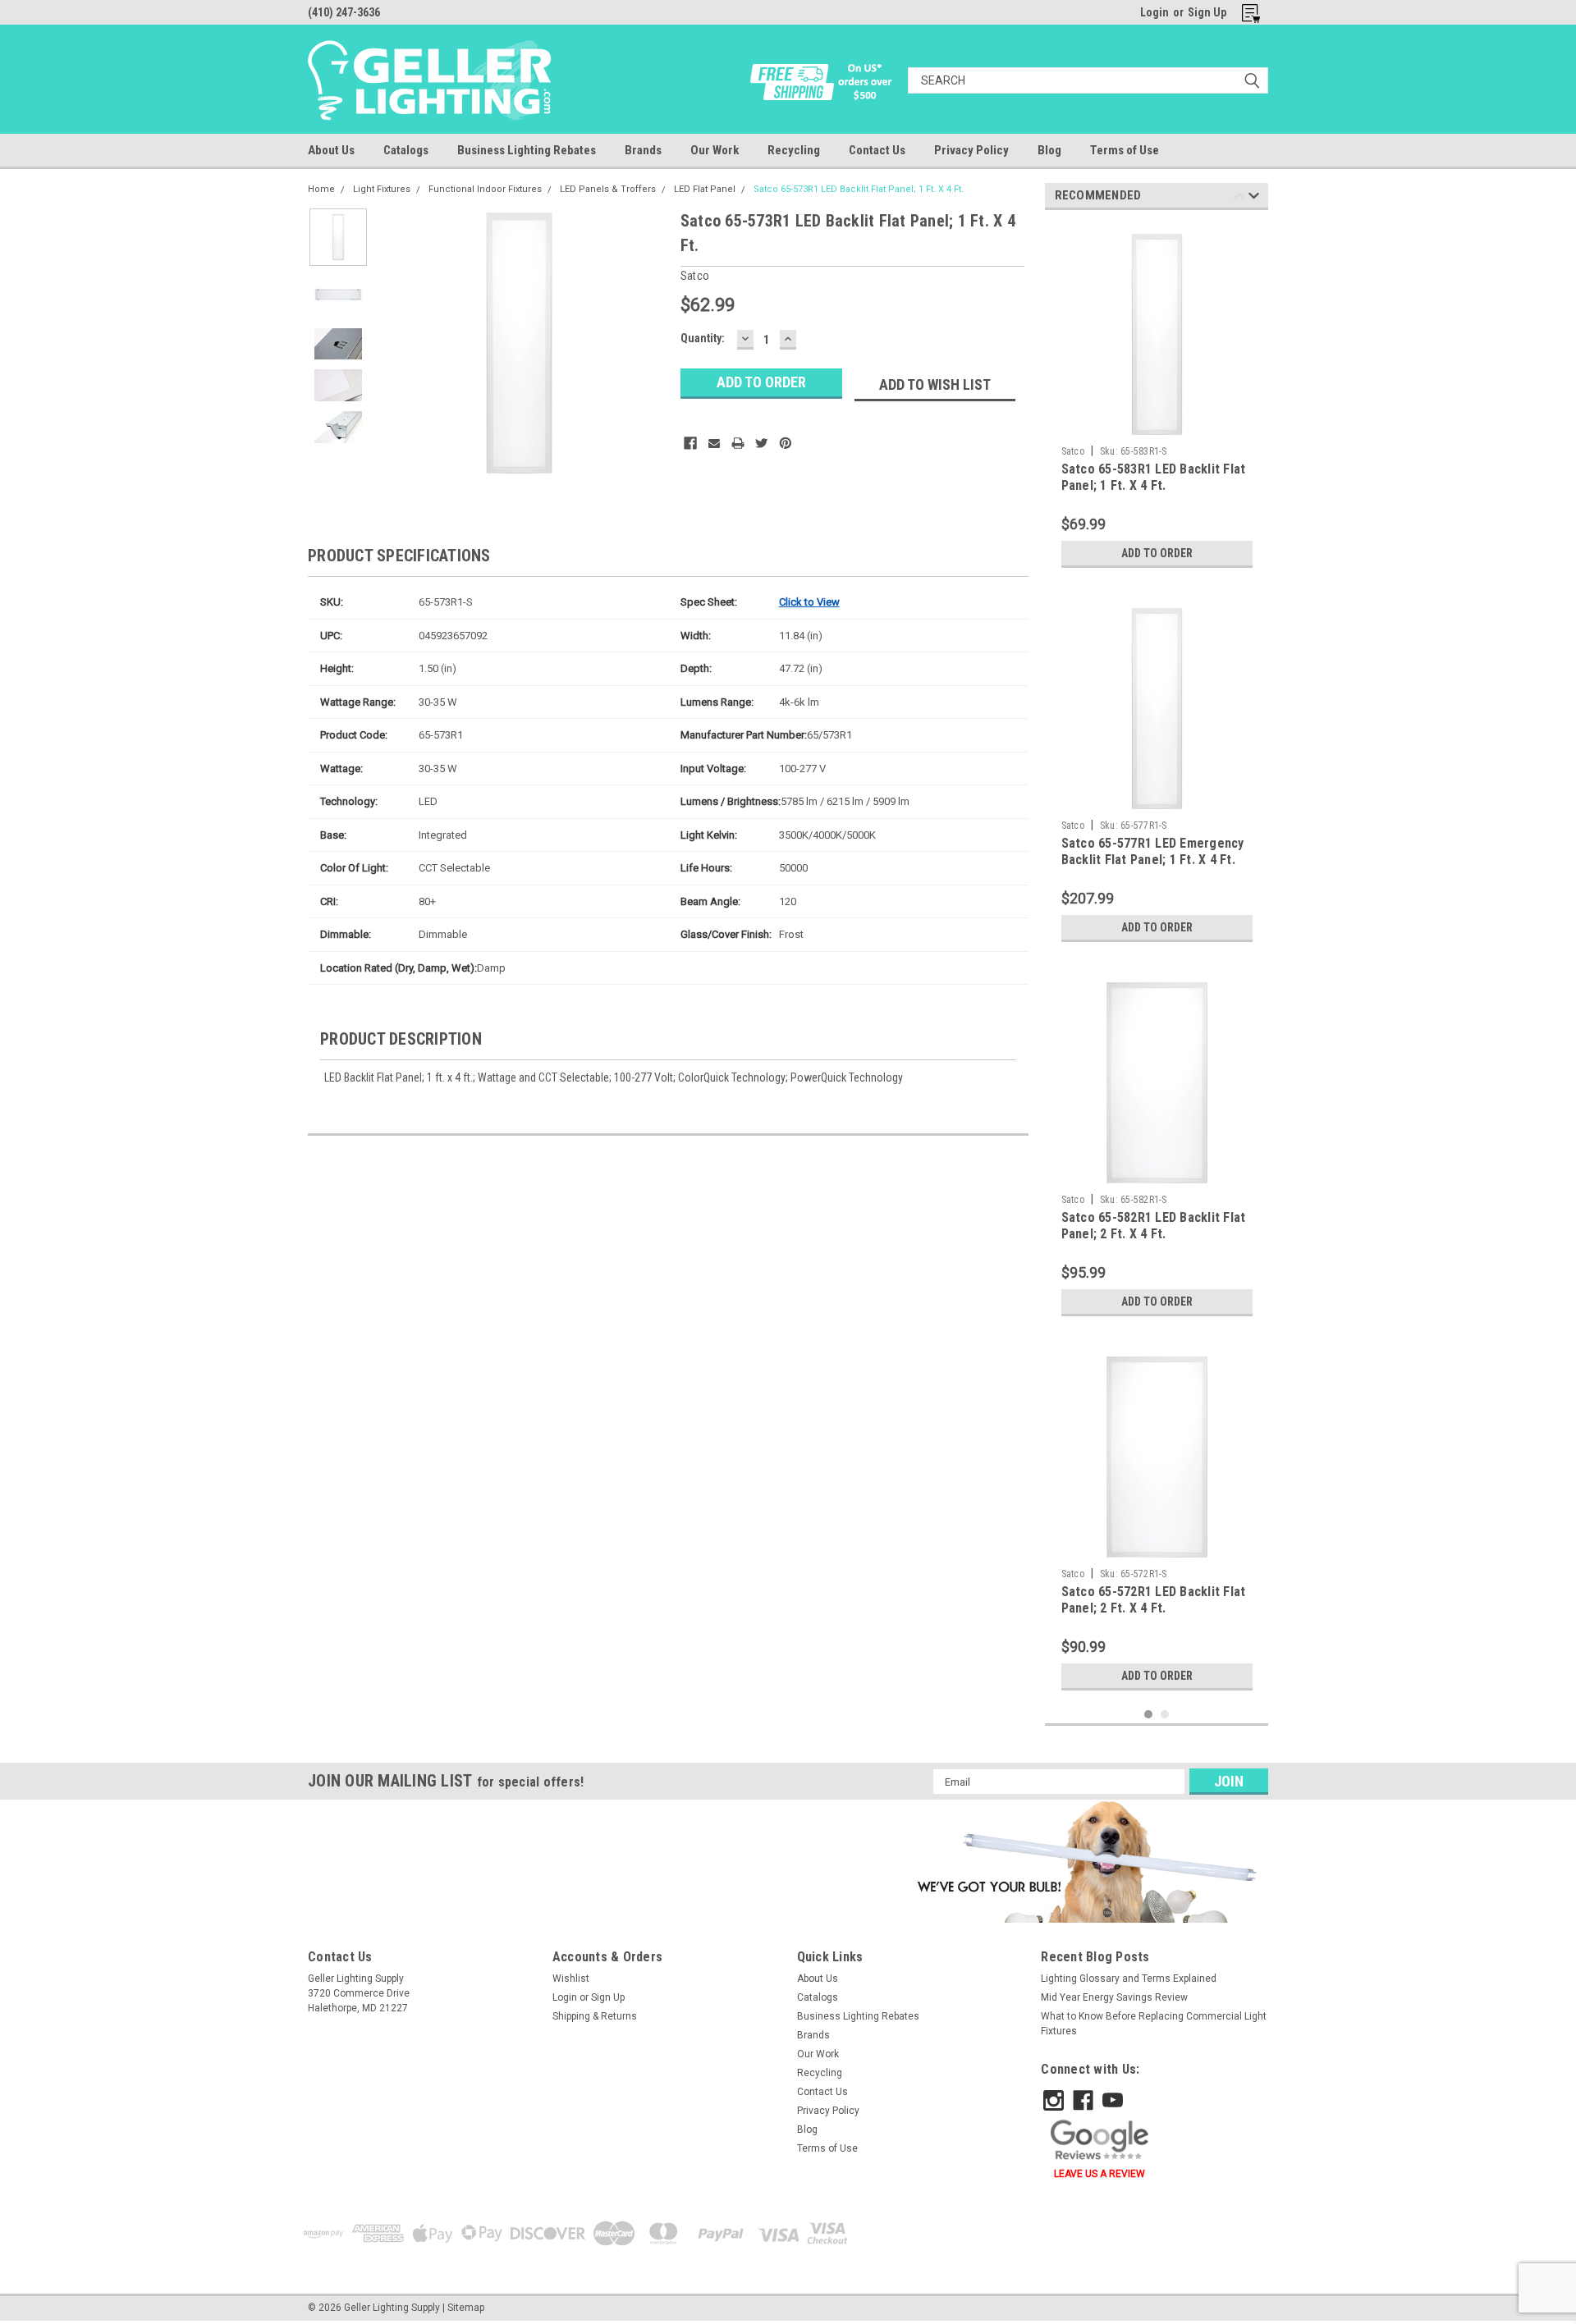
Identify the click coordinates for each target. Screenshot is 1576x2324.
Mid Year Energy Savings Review (1114, 1997)
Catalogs (406, 150)
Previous (398, 343)
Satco (1073, 451)
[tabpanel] (1157, 399)
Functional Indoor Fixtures (485, 189)
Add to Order (1157, 553)
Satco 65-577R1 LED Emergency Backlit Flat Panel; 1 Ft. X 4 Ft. (1153, 851)
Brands (643, 150)
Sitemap (466, 2308)
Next (635, 343)
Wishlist (571, 1979)
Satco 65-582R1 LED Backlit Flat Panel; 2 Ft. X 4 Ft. (1154, 1226)
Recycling (794, 150)
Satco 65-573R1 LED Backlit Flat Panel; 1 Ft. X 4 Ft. (859, 189)
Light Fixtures (382, 189)
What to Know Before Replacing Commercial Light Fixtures (1154, 2024)
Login (1155, 12)
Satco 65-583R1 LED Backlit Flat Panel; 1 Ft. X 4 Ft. (1154, 477)
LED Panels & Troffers (608, 189)
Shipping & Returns (595, 2016)
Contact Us (877, 150)
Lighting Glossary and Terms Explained (1129, 1979)
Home (321, 189)
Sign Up (1207, 12)
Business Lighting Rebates (527, 150)
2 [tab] (1165, 1715)
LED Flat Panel (705, 189)
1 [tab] (1149, 1715)
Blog (1049, 150)
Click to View (809, 602)
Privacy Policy (971, 150)
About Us (331, 150)
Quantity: (703, 338)
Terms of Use (1125, 150)
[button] (1084, 1861)
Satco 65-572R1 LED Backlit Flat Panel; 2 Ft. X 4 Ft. (1154, 1600)
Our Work (715, 150)
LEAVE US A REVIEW (1100, 2174)
